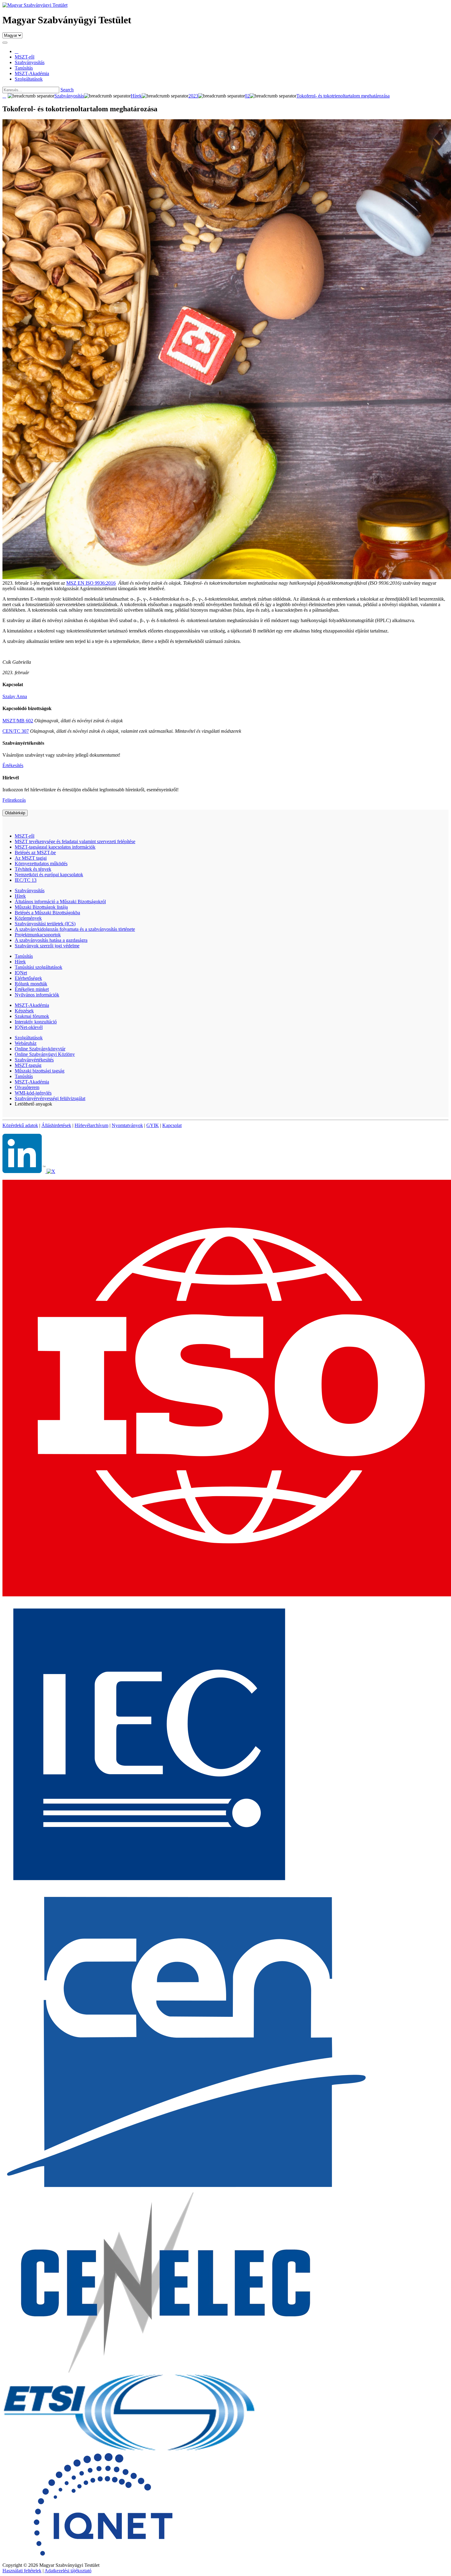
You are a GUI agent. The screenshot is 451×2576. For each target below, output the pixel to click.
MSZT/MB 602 (18, 721)
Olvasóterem (27, 1087)
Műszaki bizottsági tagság (40, 1071)
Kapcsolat (172, 1125)
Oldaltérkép (15, 813)
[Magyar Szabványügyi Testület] (35, 5)
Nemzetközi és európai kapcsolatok (49, 875)
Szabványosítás (30, 891)
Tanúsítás (24, 956)
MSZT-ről (25, 836)
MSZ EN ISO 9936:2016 (91, 583)
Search (67, 90)
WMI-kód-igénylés (33, 1093)
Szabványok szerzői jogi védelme (47, 946)
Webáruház (26, 1043)
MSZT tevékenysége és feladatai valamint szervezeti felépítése (75, 841)
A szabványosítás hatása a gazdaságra (51, 940)
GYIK (153, 1125)
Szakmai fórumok (32, 1016)
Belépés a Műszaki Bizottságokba (47, 913)
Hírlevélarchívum (91, 1125)
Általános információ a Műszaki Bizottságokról (60, 902)
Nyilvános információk (37, 995)
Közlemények (28, 918)
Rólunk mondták (31, 984)
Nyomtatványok (127, 1125)
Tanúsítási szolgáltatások (39, 967)
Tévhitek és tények (33, 869)
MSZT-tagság (28, 1065)
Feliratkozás (14, 800)
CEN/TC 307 (16, 731)
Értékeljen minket (32, 989)
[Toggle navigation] (5, 43)
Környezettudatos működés (41, 864)
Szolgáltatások (29, 1038)
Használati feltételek (22, 2571)
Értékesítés (13, 765)
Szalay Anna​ (15, 696)
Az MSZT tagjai (31, 858)
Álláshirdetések (56, 1125)
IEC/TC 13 (26, 880)
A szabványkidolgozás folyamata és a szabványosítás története (75, 929)
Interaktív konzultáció (36, 1022)
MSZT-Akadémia (32, 1005)
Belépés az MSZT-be (35, 852)
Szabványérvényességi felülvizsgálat (50, 1098)
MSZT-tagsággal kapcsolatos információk (55, 847)
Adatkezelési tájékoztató (68, 2571)
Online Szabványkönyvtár (40, 1049)
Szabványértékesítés (34, 1060)
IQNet (21, 973)
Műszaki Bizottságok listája (41, 907)
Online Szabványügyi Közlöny (45, 1054)
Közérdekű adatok (20, 1125)
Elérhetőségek (28, 978)
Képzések (24, 1011)
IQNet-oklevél (29, 1027)
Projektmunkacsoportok (38, 935)
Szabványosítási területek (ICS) (45, 924)
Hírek (20, 896)
